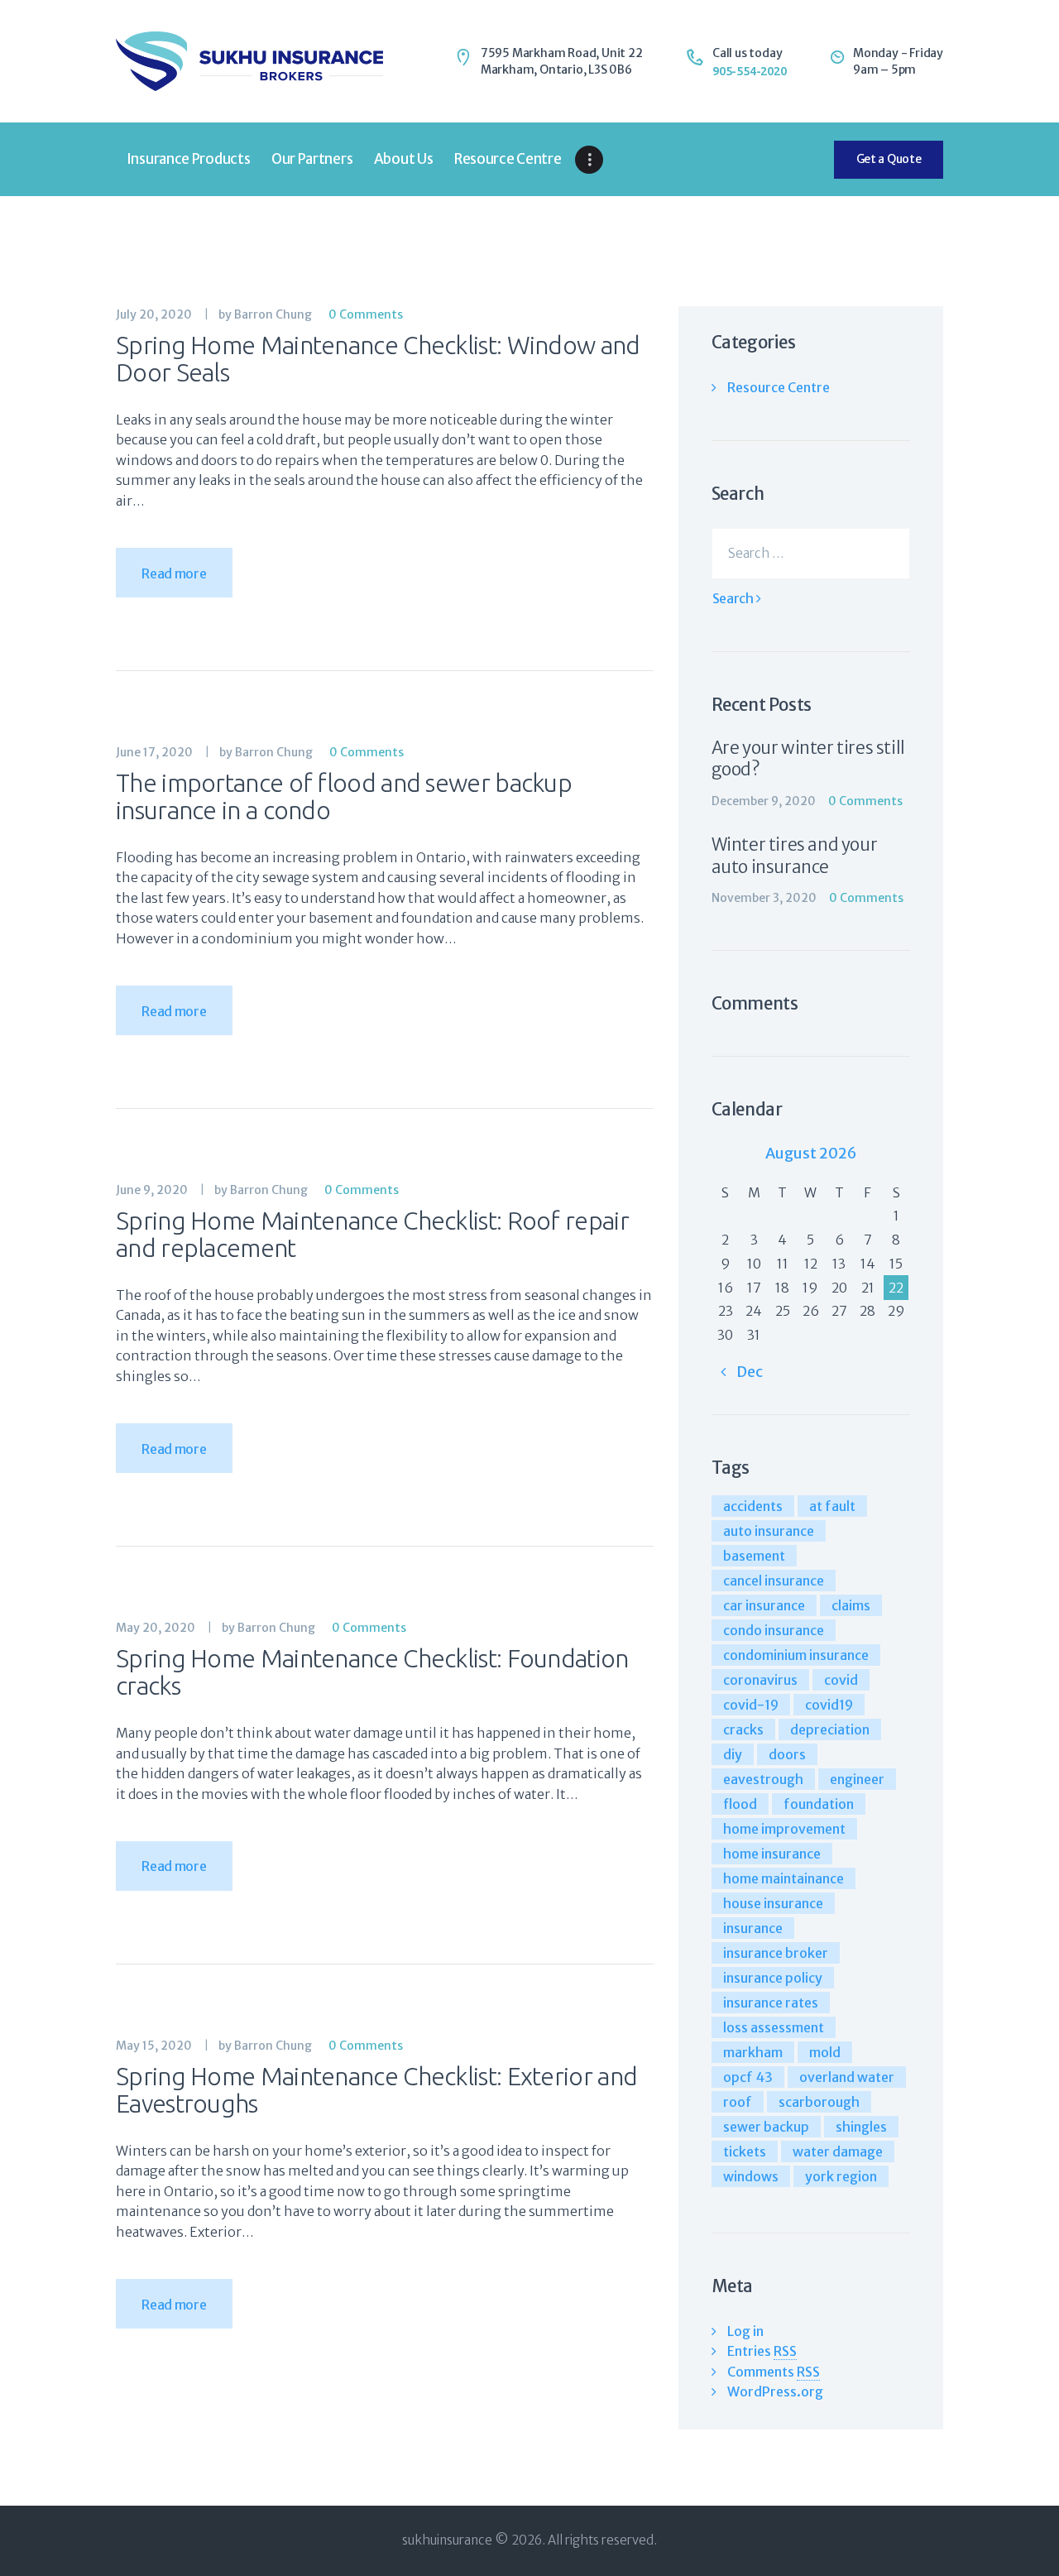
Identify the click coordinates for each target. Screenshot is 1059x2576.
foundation (819, 1804)
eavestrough (763, 1779)
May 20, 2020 (156, 1628)
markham (753, 2052)
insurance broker (776, 1953)
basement (754, 1556)
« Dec (741, 1372)
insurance (753, 1928)
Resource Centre (779, 387)
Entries (762, 2351)
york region (841, 2176)
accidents (753, 1506)
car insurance (764, 1605)
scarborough (819, 2102)
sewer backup (766, 2127)
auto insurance (769, 1531)
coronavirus (760, 1680)
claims (851, 1605)
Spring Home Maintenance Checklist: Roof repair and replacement (372, 1235)
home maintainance (783, 1878)
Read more (174, 573)
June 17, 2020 (154, 752)
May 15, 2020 (154, 2046)
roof (738, 2102)
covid (841, 1680)
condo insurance (774, 1630)
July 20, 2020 (154, 314)
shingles (861, 2127)
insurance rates (771, 2003)
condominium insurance (796, 1655)
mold (825, 2052)
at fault (832, 1506)
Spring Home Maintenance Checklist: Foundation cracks (372, 1672)
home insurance (772, 1854)
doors (787, 1754)
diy (733, 1754)
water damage (838, 2151)
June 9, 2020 (152, 1190)
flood (740, 1804)
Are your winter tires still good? (808, 759)
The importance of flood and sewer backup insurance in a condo (344, 797)
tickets (745, 2151)
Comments (774, 2372)
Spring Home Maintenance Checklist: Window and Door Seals (378, 359)
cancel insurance (774, 1581)
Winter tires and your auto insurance (795, 856)
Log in (745, 2331)
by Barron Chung (266, 314)
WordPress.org (775, 2391)
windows (751, 2176)
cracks (743, 1729)
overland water (847, 2077)
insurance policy (773, 1978)
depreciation (830, 1729)
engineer (857, 1779)
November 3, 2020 (764, 898)
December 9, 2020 (764, 801)
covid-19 (751, 1705)
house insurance (773, 1903)
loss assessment (774, 2027)
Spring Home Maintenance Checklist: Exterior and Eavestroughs (376, 2090)
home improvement (784, 1829)
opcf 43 (748, 2077)
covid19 (829, 1705)
